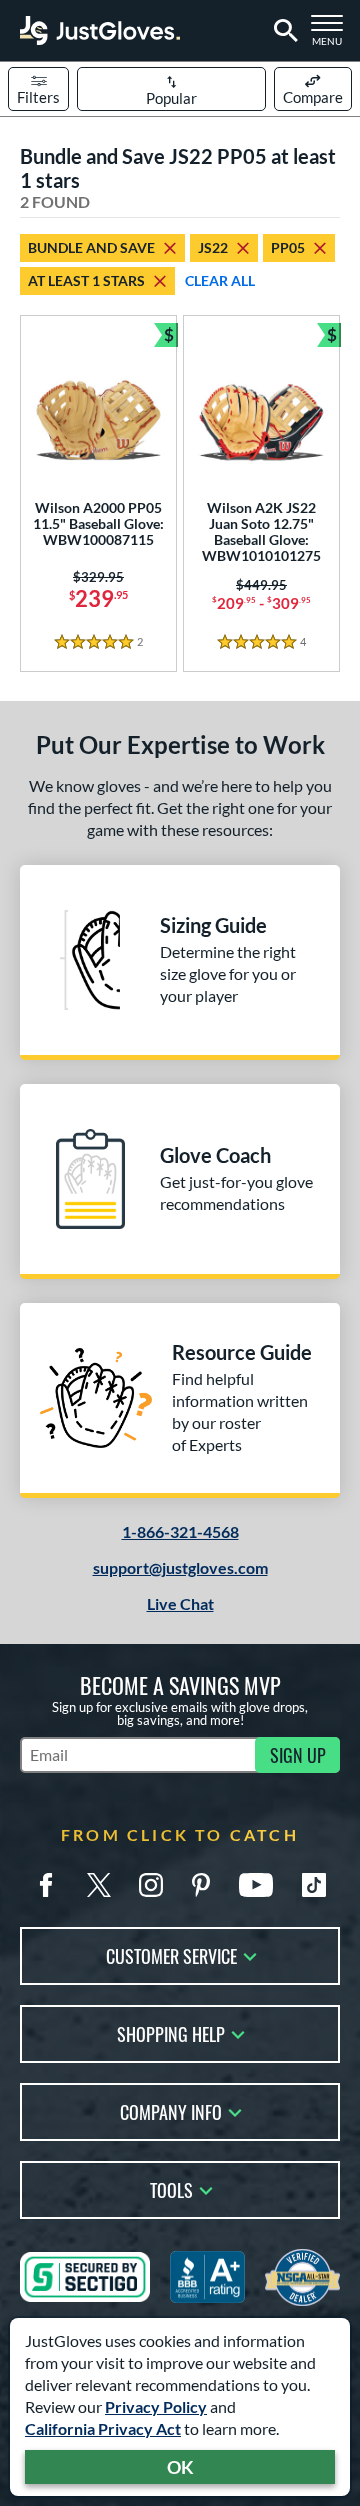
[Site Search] (282, 31)
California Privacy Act (103, 2428)
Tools (171, 2188)
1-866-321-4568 (180, 1531)
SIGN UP (298, 1755)
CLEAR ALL (220, 280)
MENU (331, 36)
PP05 (288, 247)
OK (180, 2467)
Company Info (171, 2110)
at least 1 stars (86, 280)
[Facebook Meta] (46, 1885)
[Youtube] (256, 1885)
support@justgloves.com (180, 1567)
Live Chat (180, 1603)
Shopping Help (171, 2032)
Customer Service (171, 1954)
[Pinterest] (201, 1885)
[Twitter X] (99, 1885)
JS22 (213, 247)
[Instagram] (151, 1885)
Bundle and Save (91, 247)
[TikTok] (314, 1885)
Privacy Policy (156, 2406)
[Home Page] (100, 30)
